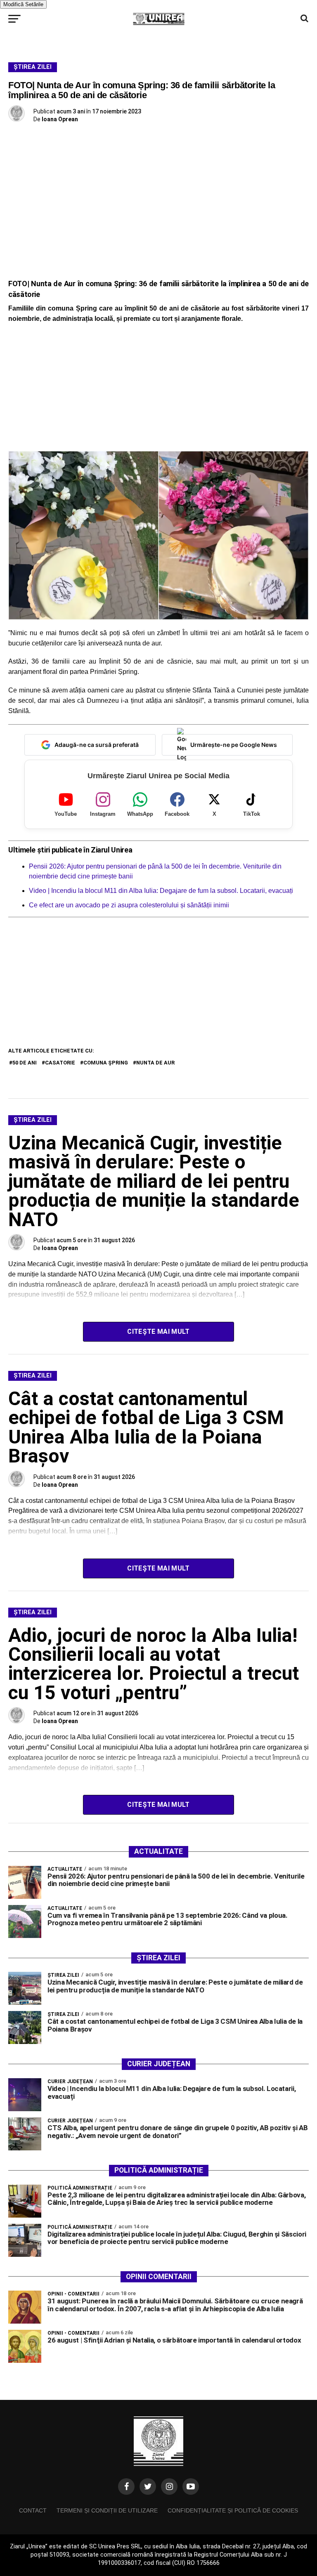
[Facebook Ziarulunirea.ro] (126, 2487)
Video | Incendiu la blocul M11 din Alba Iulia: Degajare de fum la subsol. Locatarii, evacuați (161, 891)
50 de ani (25, 1063)
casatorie (60, 1063)
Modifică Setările (23, 4)
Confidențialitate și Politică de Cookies (233, 2510)
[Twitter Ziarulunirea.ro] (148, 2487)
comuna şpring (106, 1063)
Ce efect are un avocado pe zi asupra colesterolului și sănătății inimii (129, 905)
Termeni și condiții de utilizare (107, 2510)
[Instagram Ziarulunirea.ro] (169, 2487)
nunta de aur (155, 1063)
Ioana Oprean (60, 119)
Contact (33, 2510)
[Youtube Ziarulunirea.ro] (191, 2487)
